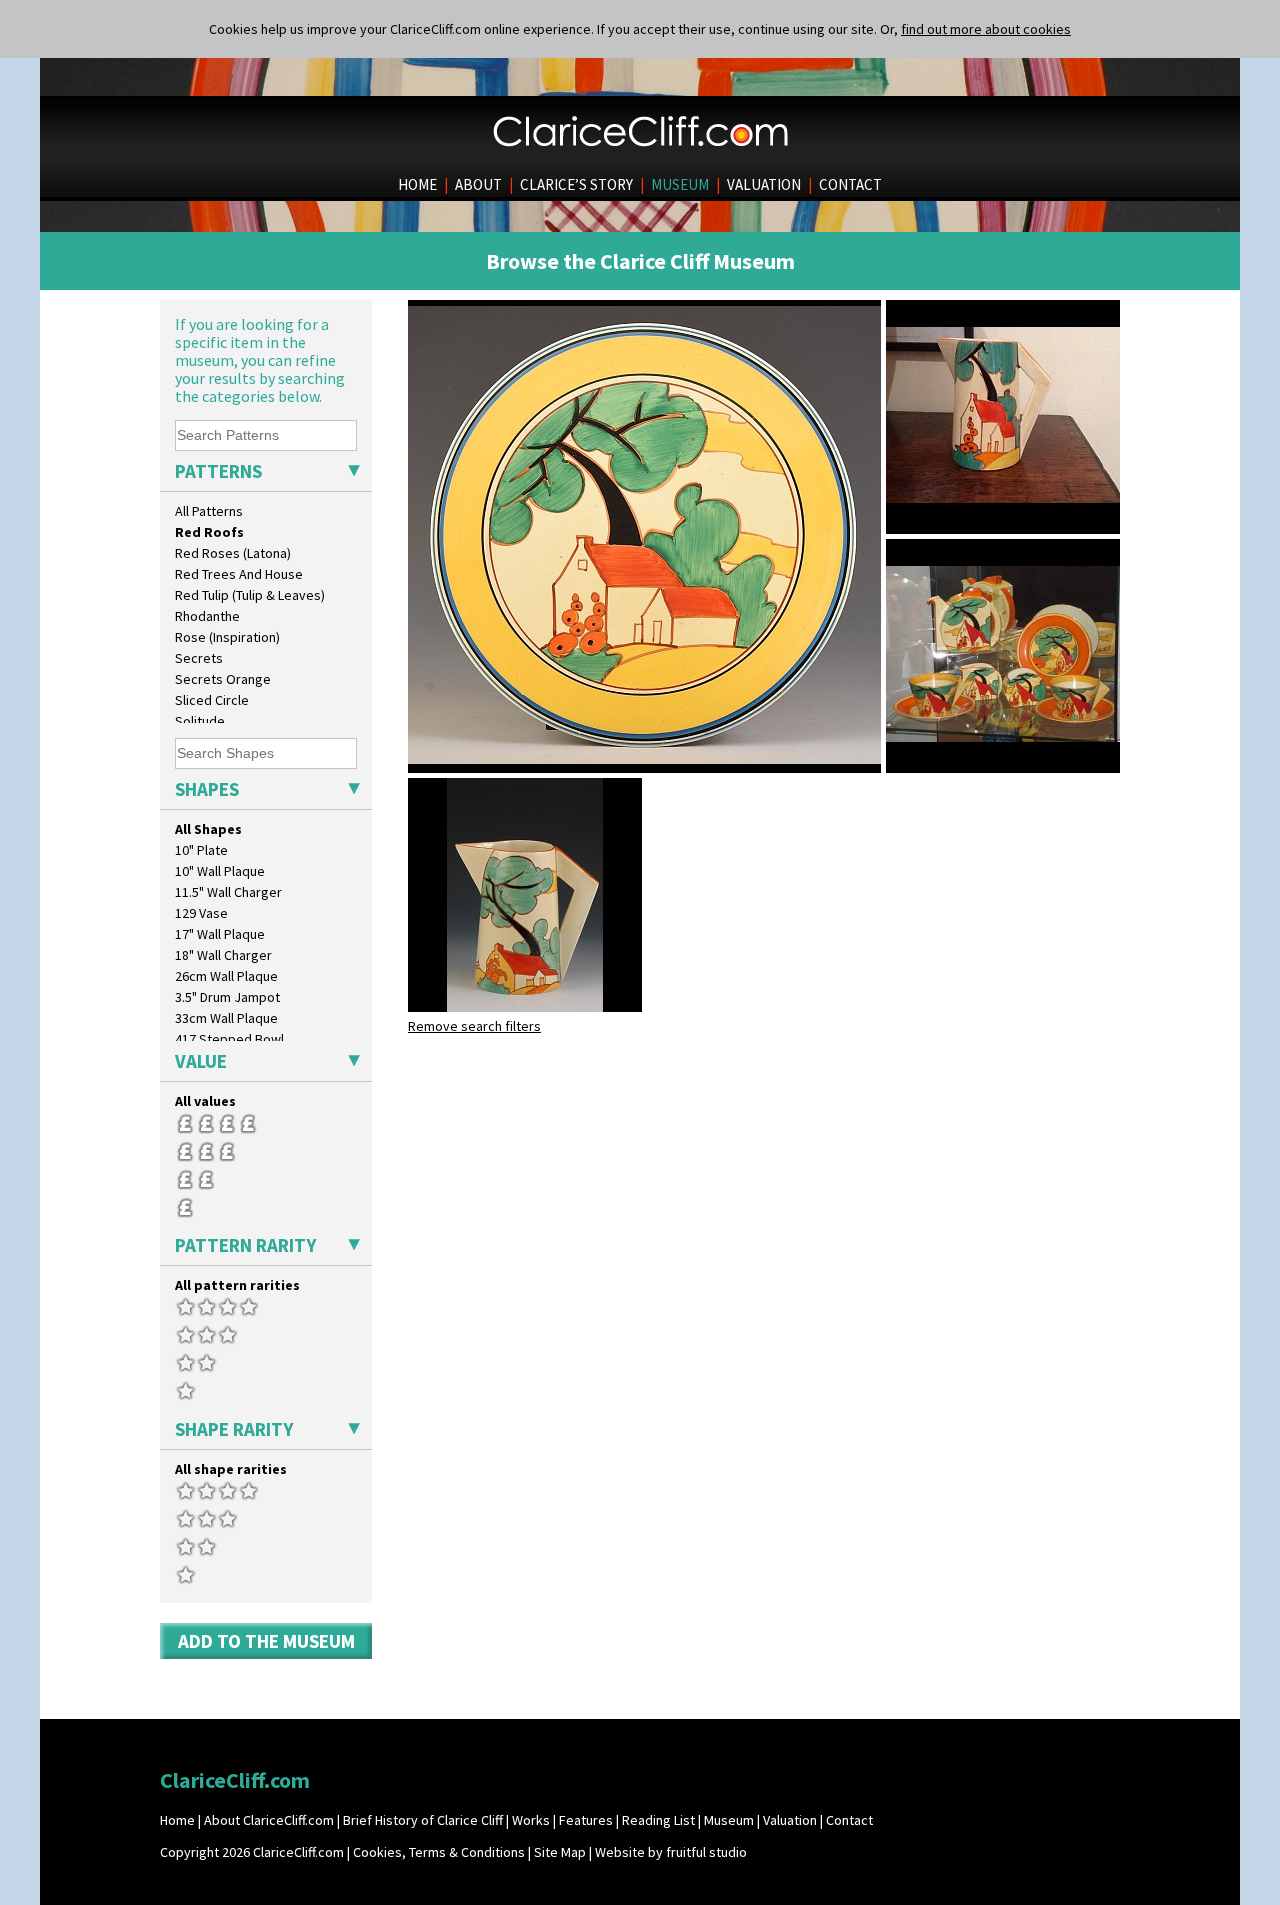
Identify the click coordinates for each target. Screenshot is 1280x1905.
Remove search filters (474, 1026)
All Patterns (209, 511)
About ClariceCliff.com (269, 1820)
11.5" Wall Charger (228, 892)
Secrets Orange (223, 679)
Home (177, 1820)
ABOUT (478, 184)
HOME (417, 184)
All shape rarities (231, 1469)
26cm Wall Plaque (226, 976)
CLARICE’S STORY (576, 184)
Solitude (200, 721)
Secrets (199, 658)
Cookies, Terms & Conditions (439, 1852)
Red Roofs (209, 532)
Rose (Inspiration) (227, 637)
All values (205, 1101)
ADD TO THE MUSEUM (266, 1641)
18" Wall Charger (223, 955)
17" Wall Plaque (220, 934)
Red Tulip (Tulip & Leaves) (250, 595)
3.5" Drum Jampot (227, 997)
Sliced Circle (212, 700)
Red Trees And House (239, 574)
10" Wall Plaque (220, 871)
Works (531, 1820)
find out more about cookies (986, 29)
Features (586, 1820)
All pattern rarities (237, 1285)
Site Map (560, 1852)
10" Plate (201, 850)
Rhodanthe (207, 616)
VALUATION (764, 184)
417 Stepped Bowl (229, 1039)
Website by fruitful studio (671, 1852)
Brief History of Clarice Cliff (423, 1820)
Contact (849, 1820)
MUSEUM (680, 184)
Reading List (658, 1820)
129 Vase (201, 913)
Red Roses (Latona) (233, 553)
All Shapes (208, 829)
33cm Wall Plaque (226, 1018)
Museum (729, 1820)
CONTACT (850, 184)
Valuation (790, 1820)
